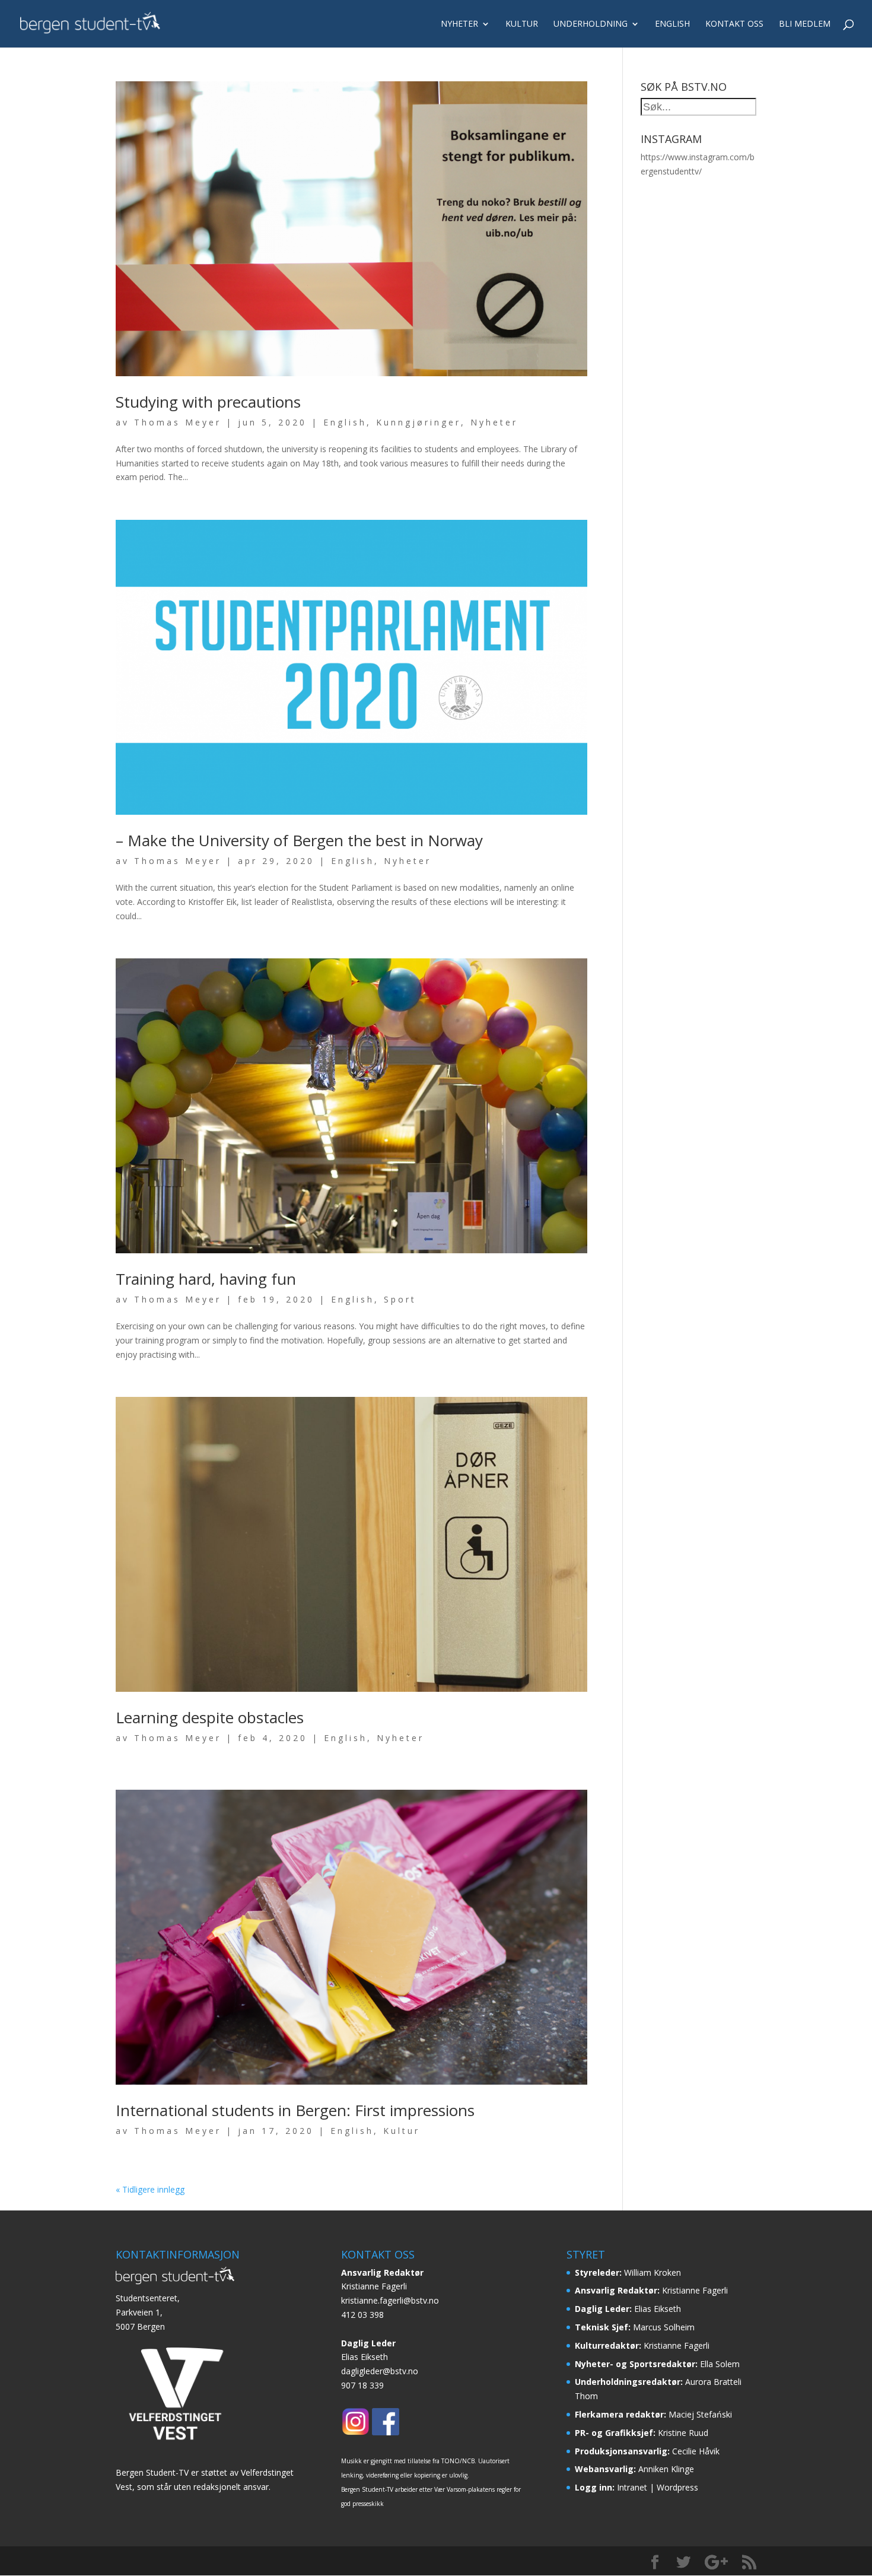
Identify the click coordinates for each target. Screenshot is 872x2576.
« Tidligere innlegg (150, 2189)
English (672, 24)
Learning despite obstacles (210, 1717)
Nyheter (459, 24)
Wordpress (677, 2487)
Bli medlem (805, 24)
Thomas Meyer (178, 422)
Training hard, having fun (206, 1279)
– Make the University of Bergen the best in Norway (299, 840)
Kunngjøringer (419, 422)
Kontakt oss (734, 24)
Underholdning (591, 24)
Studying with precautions (208, 402)
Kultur (522, 24)
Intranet (632, 2487)
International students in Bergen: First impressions (295, 2110)
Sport (400, 1299)
